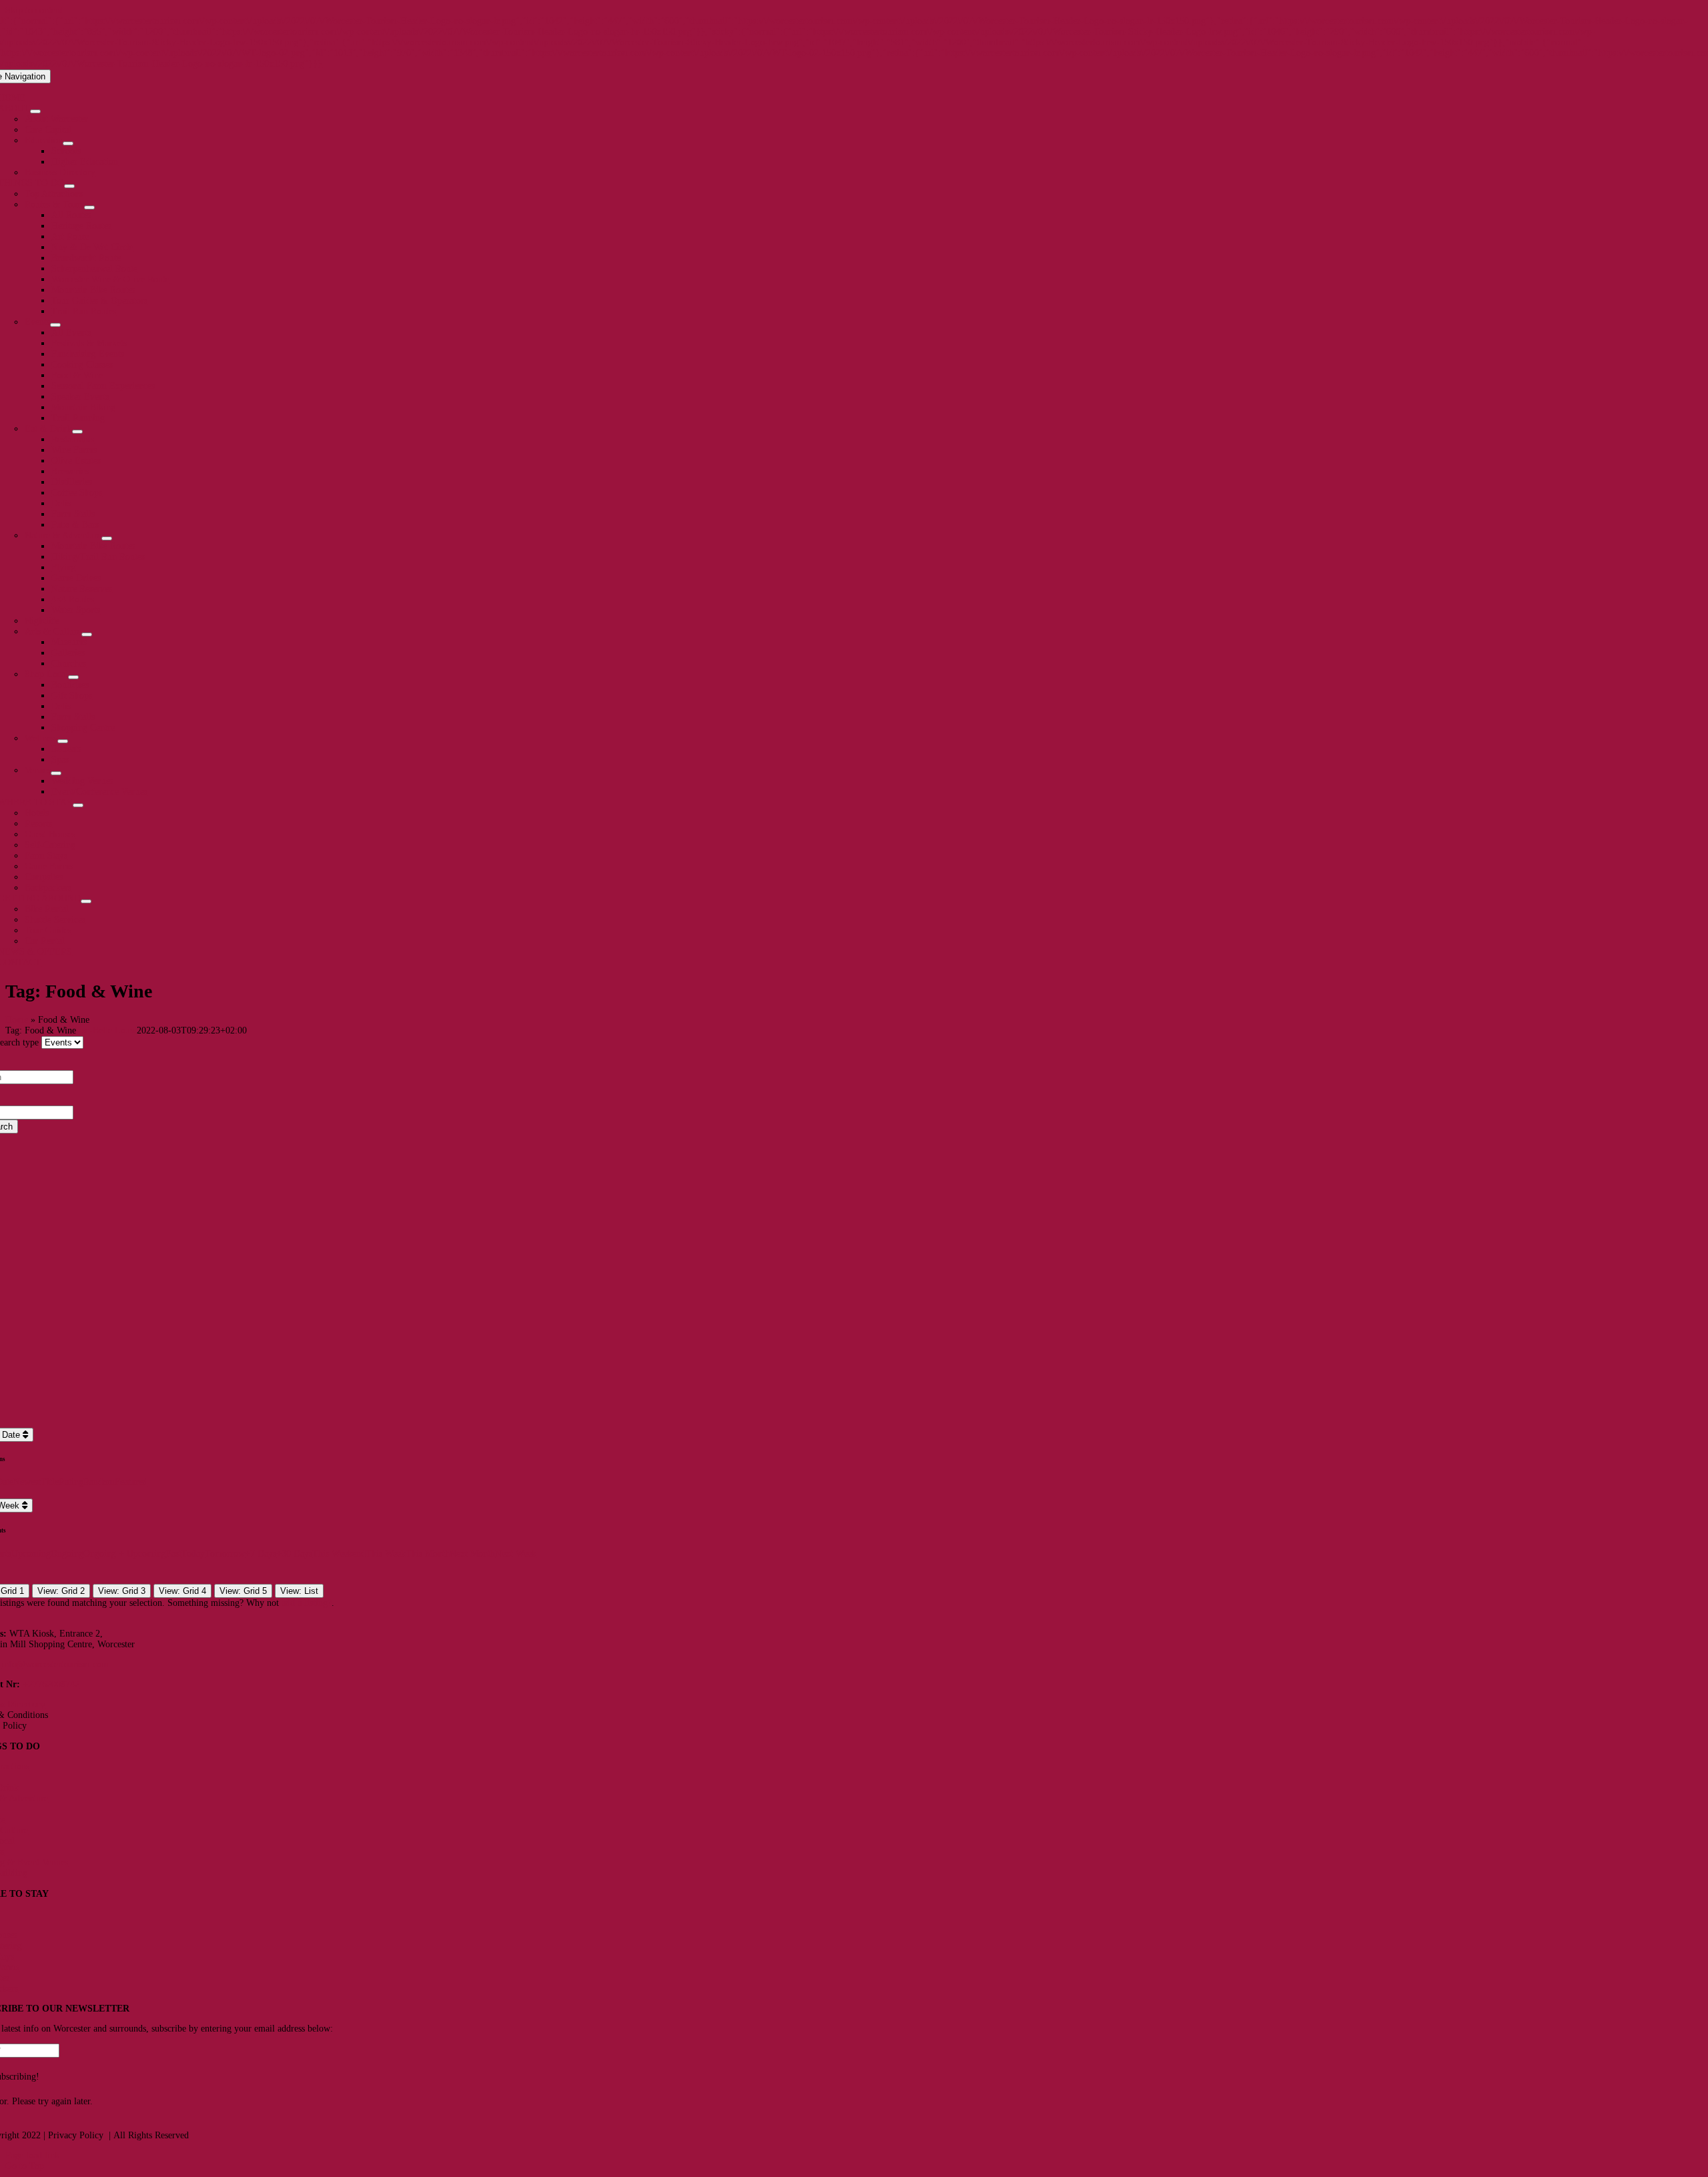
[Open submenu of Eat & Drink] (77, 432)
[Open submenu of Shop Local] (73, 677)
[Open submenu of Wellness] (63, 741)
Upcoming (31, 1554)
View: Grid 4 (182, 1591)
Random (99, 1482)
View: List (299, 1591)
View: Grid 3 (122, 1591)
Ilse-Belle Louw (106, 1030)
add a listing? (307, 1603)
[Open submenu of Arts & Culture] (87, 634)
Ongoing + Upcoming (125, 1554)
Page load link (32, 2155)
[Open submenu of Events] (55, 325)
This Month (428, 1554)
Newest (27, 1482)
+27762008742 (51, 1684)
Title (50, 1482)
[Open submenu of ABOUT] (35, 111)
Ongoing (67, 1554)
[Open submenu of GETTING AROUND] (86, 901)
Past (174, 1554)
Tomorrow (225, 1554)
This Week (386, 1554)
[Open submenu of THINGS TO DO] (69, 186)
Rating (71, 1482)
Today (193, 1554)
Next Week (516, 1554)
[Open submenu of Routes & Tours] (89, 207)
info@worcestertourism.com (55, 1664)
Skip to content (34, 10)
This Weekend (339, 1554)
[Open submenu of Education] (68, 143)
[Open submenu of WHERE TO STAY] (78, 805)
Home (17, 1020)
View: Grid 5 (243, 1591)
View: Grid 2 (61, 1591)
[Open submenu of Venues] (56, 773)
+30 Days (294, 1554)
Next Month (472, 1554)
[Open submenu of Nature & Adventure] (107, 538)
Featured (131, 1482)
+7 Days (261, 1554)
